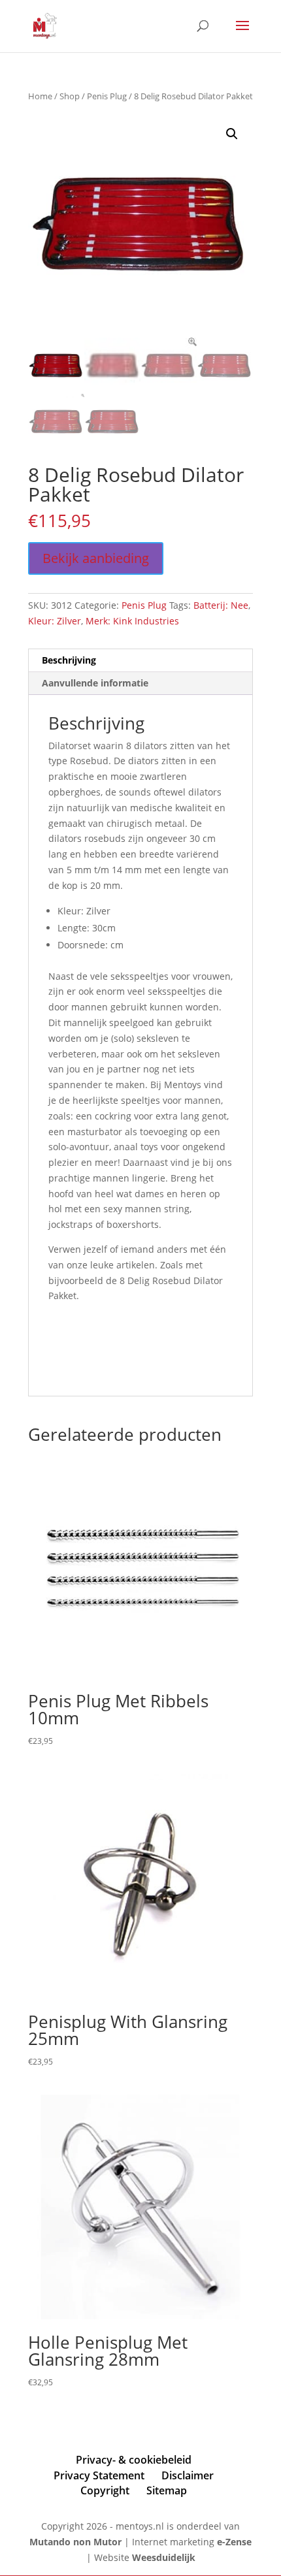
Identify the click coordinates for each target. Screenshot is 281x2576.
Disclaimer (188, 2475)
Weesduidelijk (164, 2557)
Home (40, 96)
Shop (70, 96)
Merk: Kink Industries (132, 621)
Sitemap (167, 2490)
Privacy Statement (99, 2475)
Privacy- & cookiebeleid (134, 2460)
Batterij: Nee (221, 605)
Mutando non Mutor (77, 2542)
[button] (232, 134)
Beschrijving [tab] (69, 660)
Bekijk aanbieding (96, 558)
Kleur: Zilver (55, 621)
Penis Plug (107, 96)
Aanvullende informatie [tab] (95, 683)
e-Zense (234, 2542)
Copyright (105, 2490)
